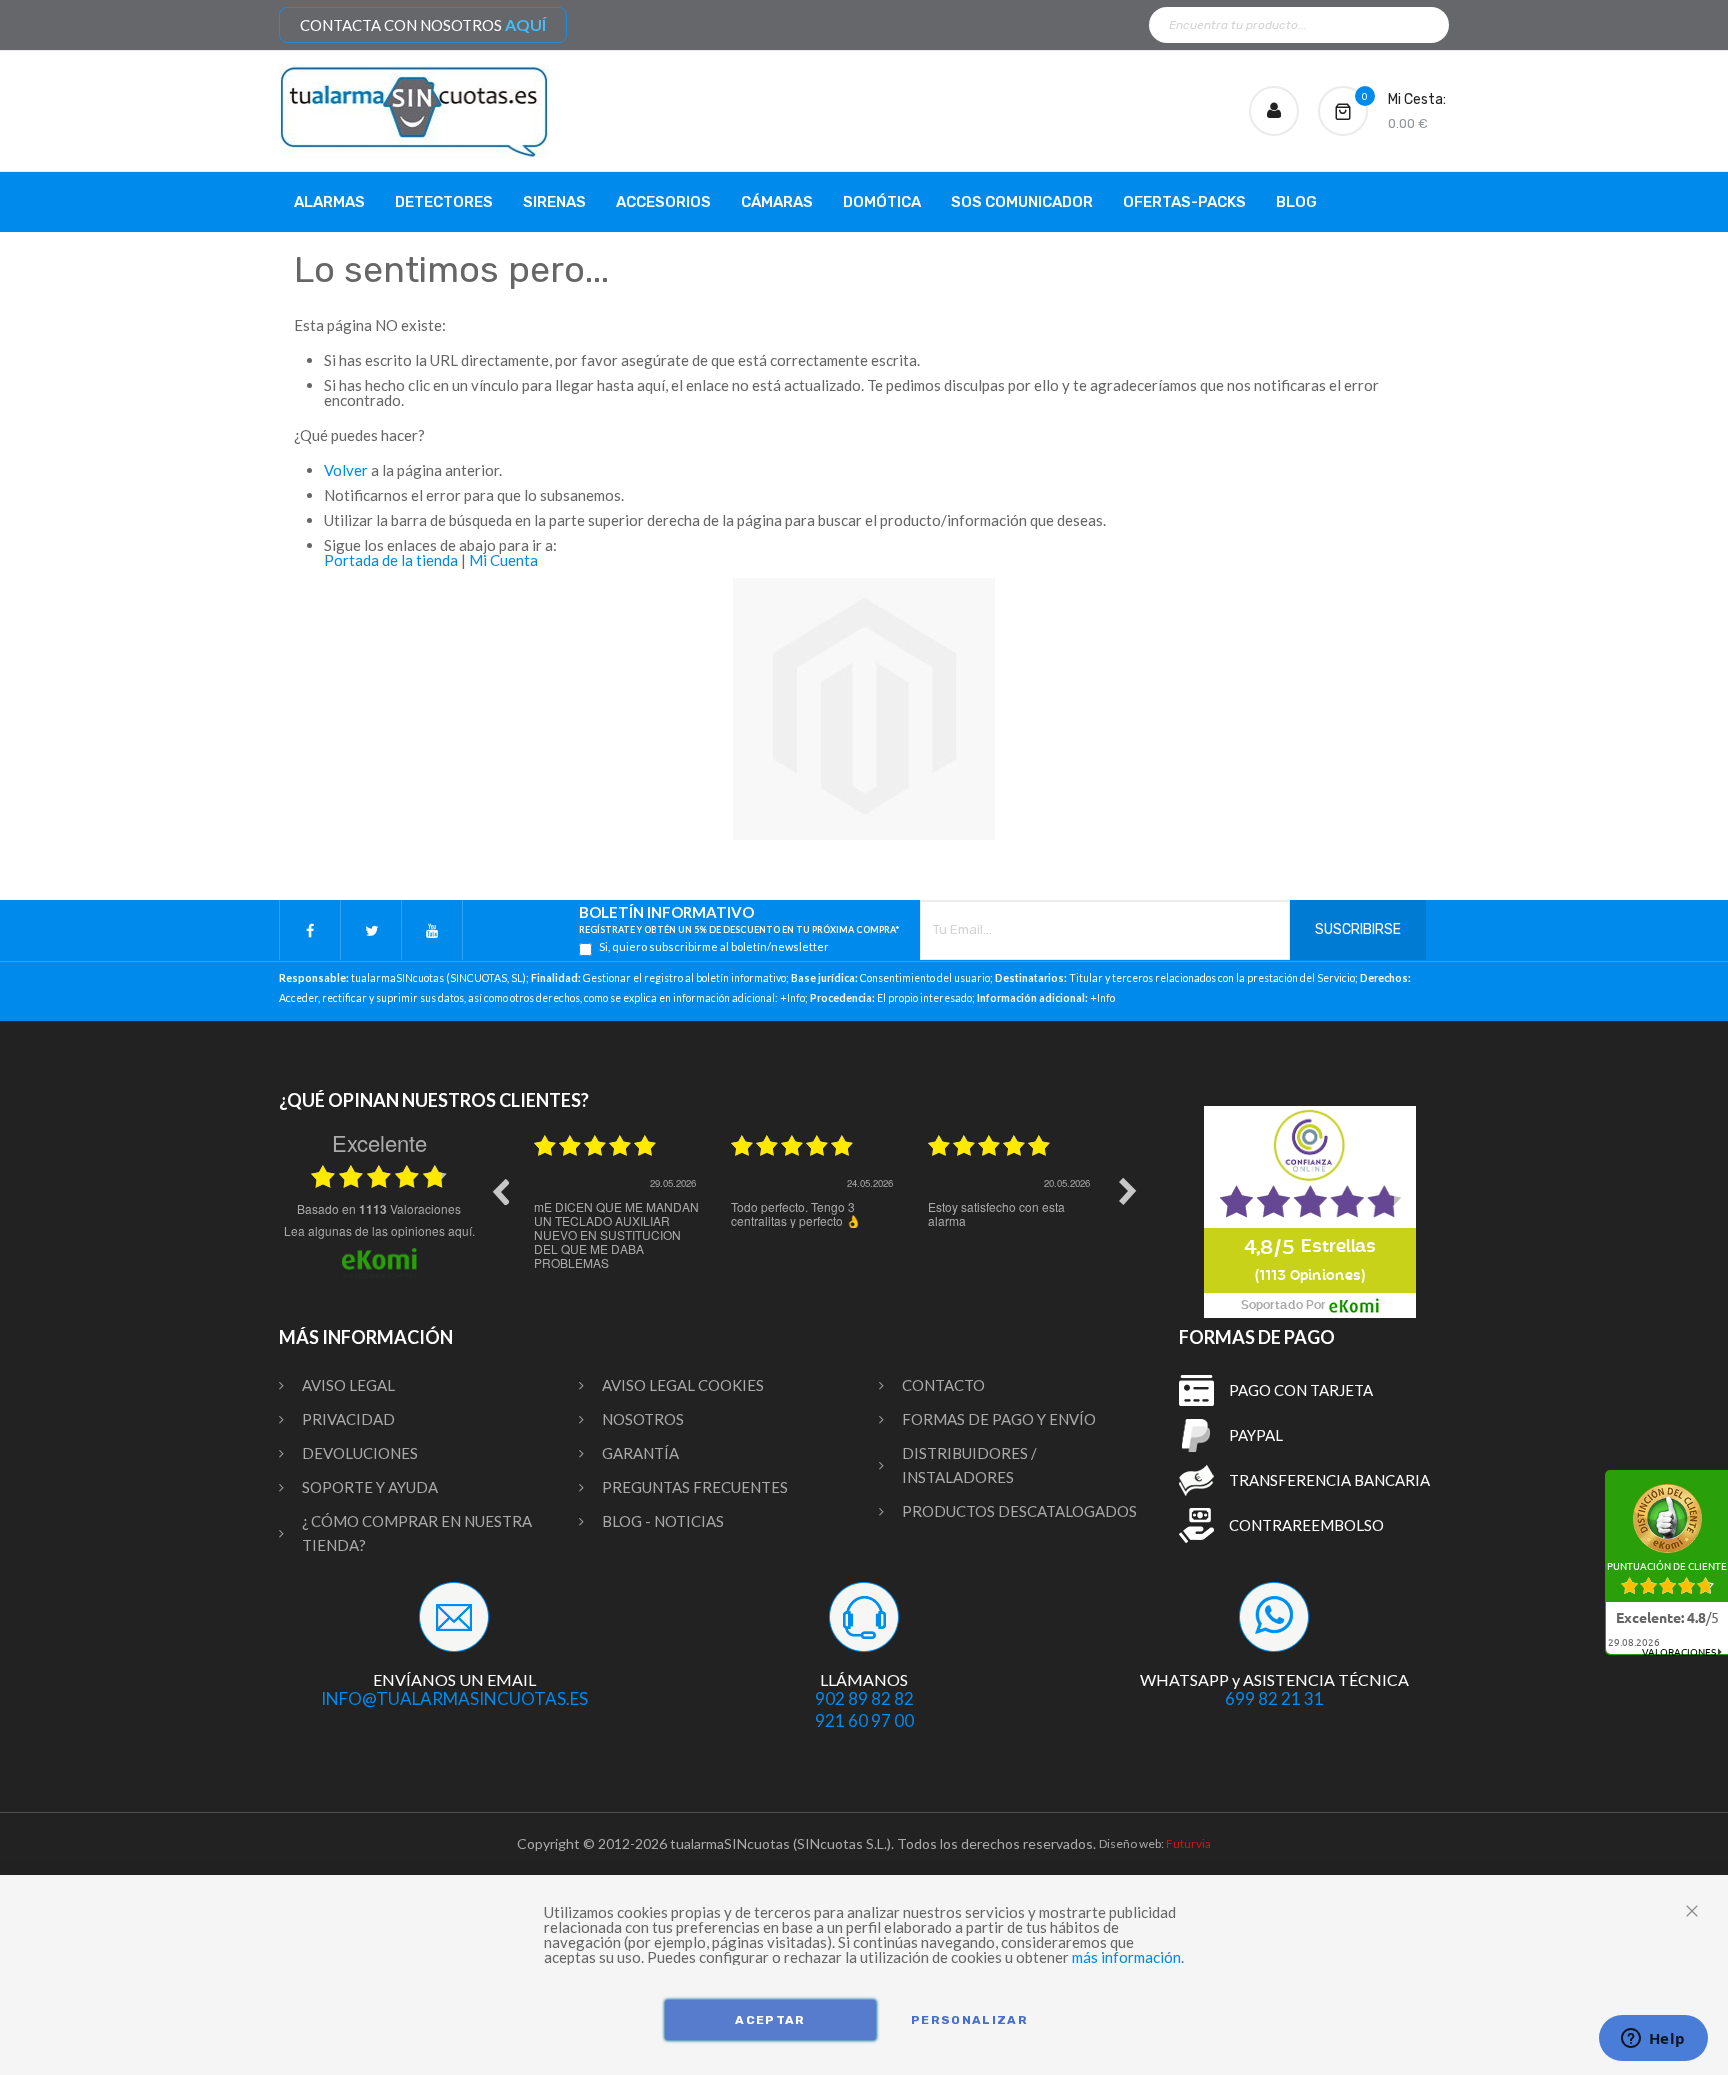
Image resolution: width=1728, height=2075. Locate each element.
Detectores (444, 202)
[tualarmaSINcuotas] (414, 111)
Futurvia (1188, 1843)
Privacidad (348, 1419)
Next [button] (1128, 1191)
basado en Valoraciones (379, 1209)
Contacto (943, 1385)
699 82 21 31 (1274, 1698)
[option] (617, 1206)
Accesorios (663, 202)
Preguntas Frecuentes (695, 1487)
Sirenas (554, 202)
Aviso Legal (348, 1385)
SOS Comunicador (1022, 202)
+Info (792, 998)
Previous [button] (500, 1191)
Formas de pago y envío (999, 1419)
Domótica (882, 202)
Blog (1296, 202)
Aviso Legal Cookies (683, 1385)
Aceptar (770, 2020)
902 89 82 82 (864, 1698)
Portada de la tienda (391, 560)
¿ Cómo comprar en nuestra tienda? (417, 1533)
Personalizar (969, 2020)
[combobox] (1299, 25)
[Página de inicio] (864, 709)
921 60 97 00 (864, 1720)
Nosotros (643, 1419)
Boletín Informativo (739, 919)
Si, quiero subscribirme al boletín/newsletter (714, 947)
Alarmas (329, 202)
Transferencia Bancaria (1329, 1480)
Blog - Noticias (663, 1521)
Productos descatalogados (1019, 1511)
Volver (346, 470)
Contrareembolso (1306, 1525)
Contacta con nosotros (423, 24)
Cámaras (777, 202)
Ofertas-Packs (1184, 202)
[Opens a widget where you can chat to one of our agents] (1653, 2040)
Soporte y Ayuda (370, 1487)
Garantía (640, 1453)
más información (1126, 1957)
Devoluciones (360, 1453)
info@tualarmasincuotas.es (454, 1698)
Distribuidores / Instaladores (969, 1465)
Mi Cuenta (503, 560)
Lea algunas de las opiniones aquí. (379, 1230)
